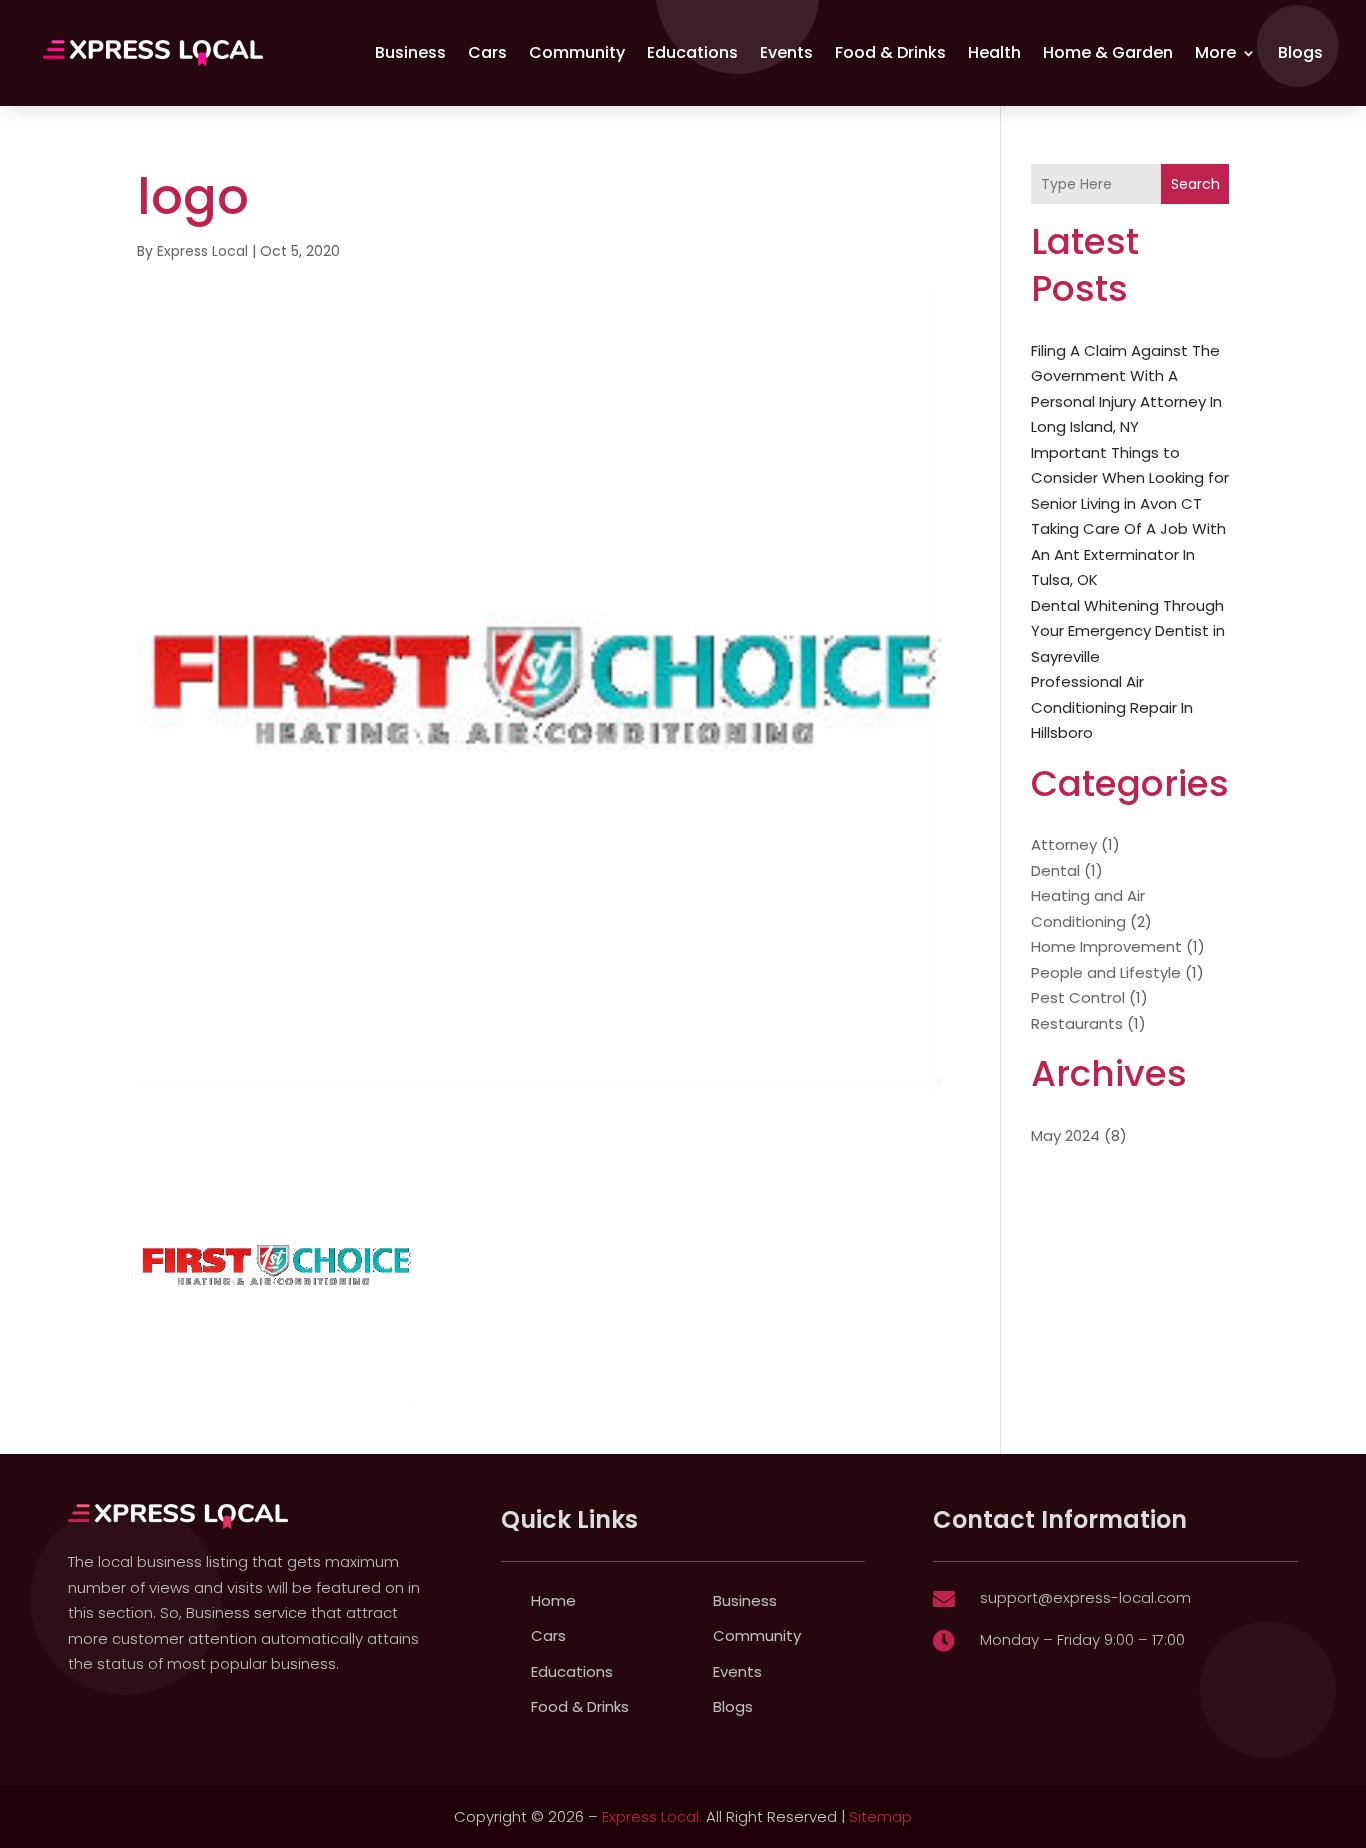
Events (786, 52)
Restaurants (1077, 1023)
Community (577, 52)
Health (994, 52)
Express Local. (652, 1816)
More (1215, 52)
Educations (692, 52)
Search (1195, 184)
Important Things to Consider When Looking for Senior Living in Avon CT (1130, 478)
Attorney (1064, 844)
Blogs (1300, 52)
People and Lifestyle (1106, 972)
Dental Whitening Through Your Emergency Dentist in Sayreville (1128, 631)
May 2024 (1065, 1135)
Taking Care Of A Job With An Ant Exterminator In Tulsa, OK (1128, 554)
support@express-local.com (1085, 1597)
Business (410, 52)
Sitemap (880, 1816)
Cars (487, 52)
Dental (1055, 870)
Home (553, 1600)
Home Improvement (1106, 946)
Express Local (202, 251)
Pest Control (1078, 997)
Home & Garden (1108, 52)
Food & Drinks (890, 52)
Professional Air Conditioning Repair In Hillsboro (1112, 707)
